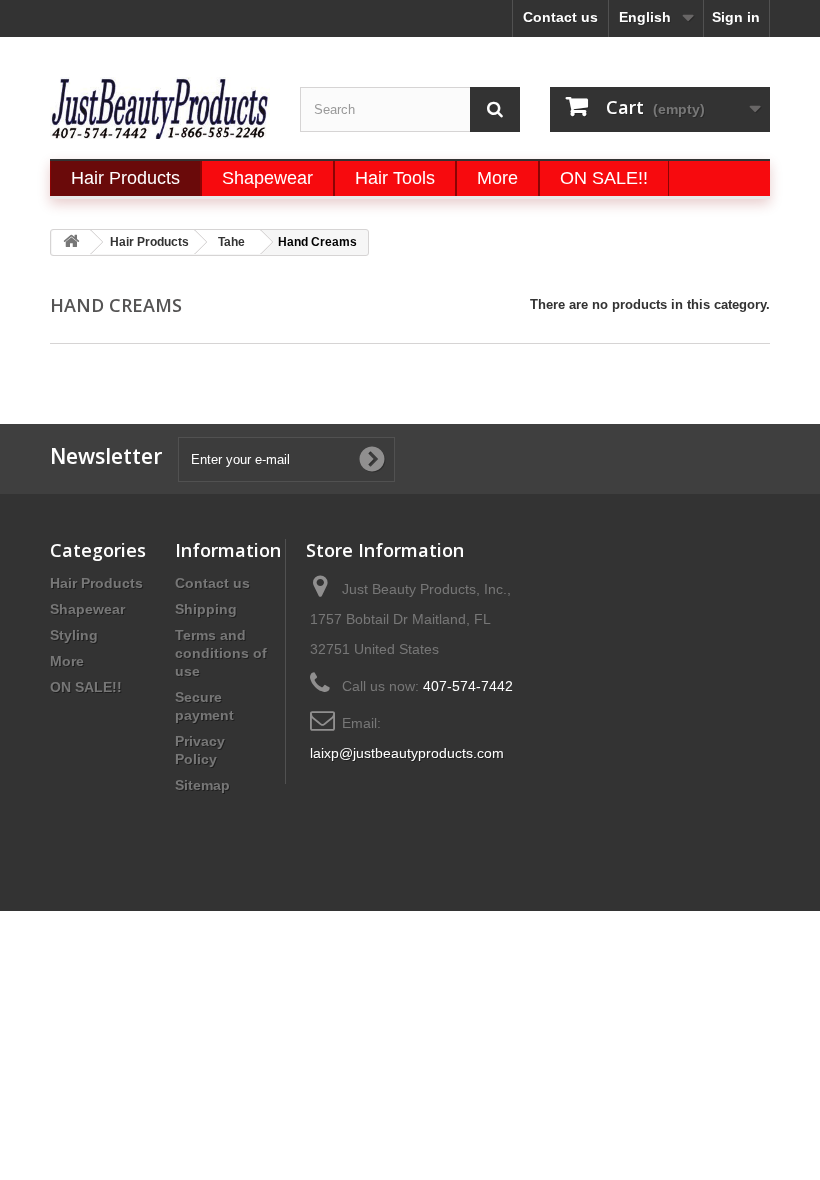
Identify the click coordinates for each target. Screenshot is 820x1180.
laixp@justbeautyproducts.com (407, 753)
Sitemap (202, 785)
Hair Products (96, 583)
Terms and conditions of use (221, 653)
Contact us (560, 17)
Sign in (736, 17)
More (67, 661)
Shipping (206, 609)
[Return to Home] (71, 242)
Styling (74, 635)
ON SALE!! (86, 687)
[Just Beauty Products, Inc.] (160, 108)
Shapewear (87, 609)
